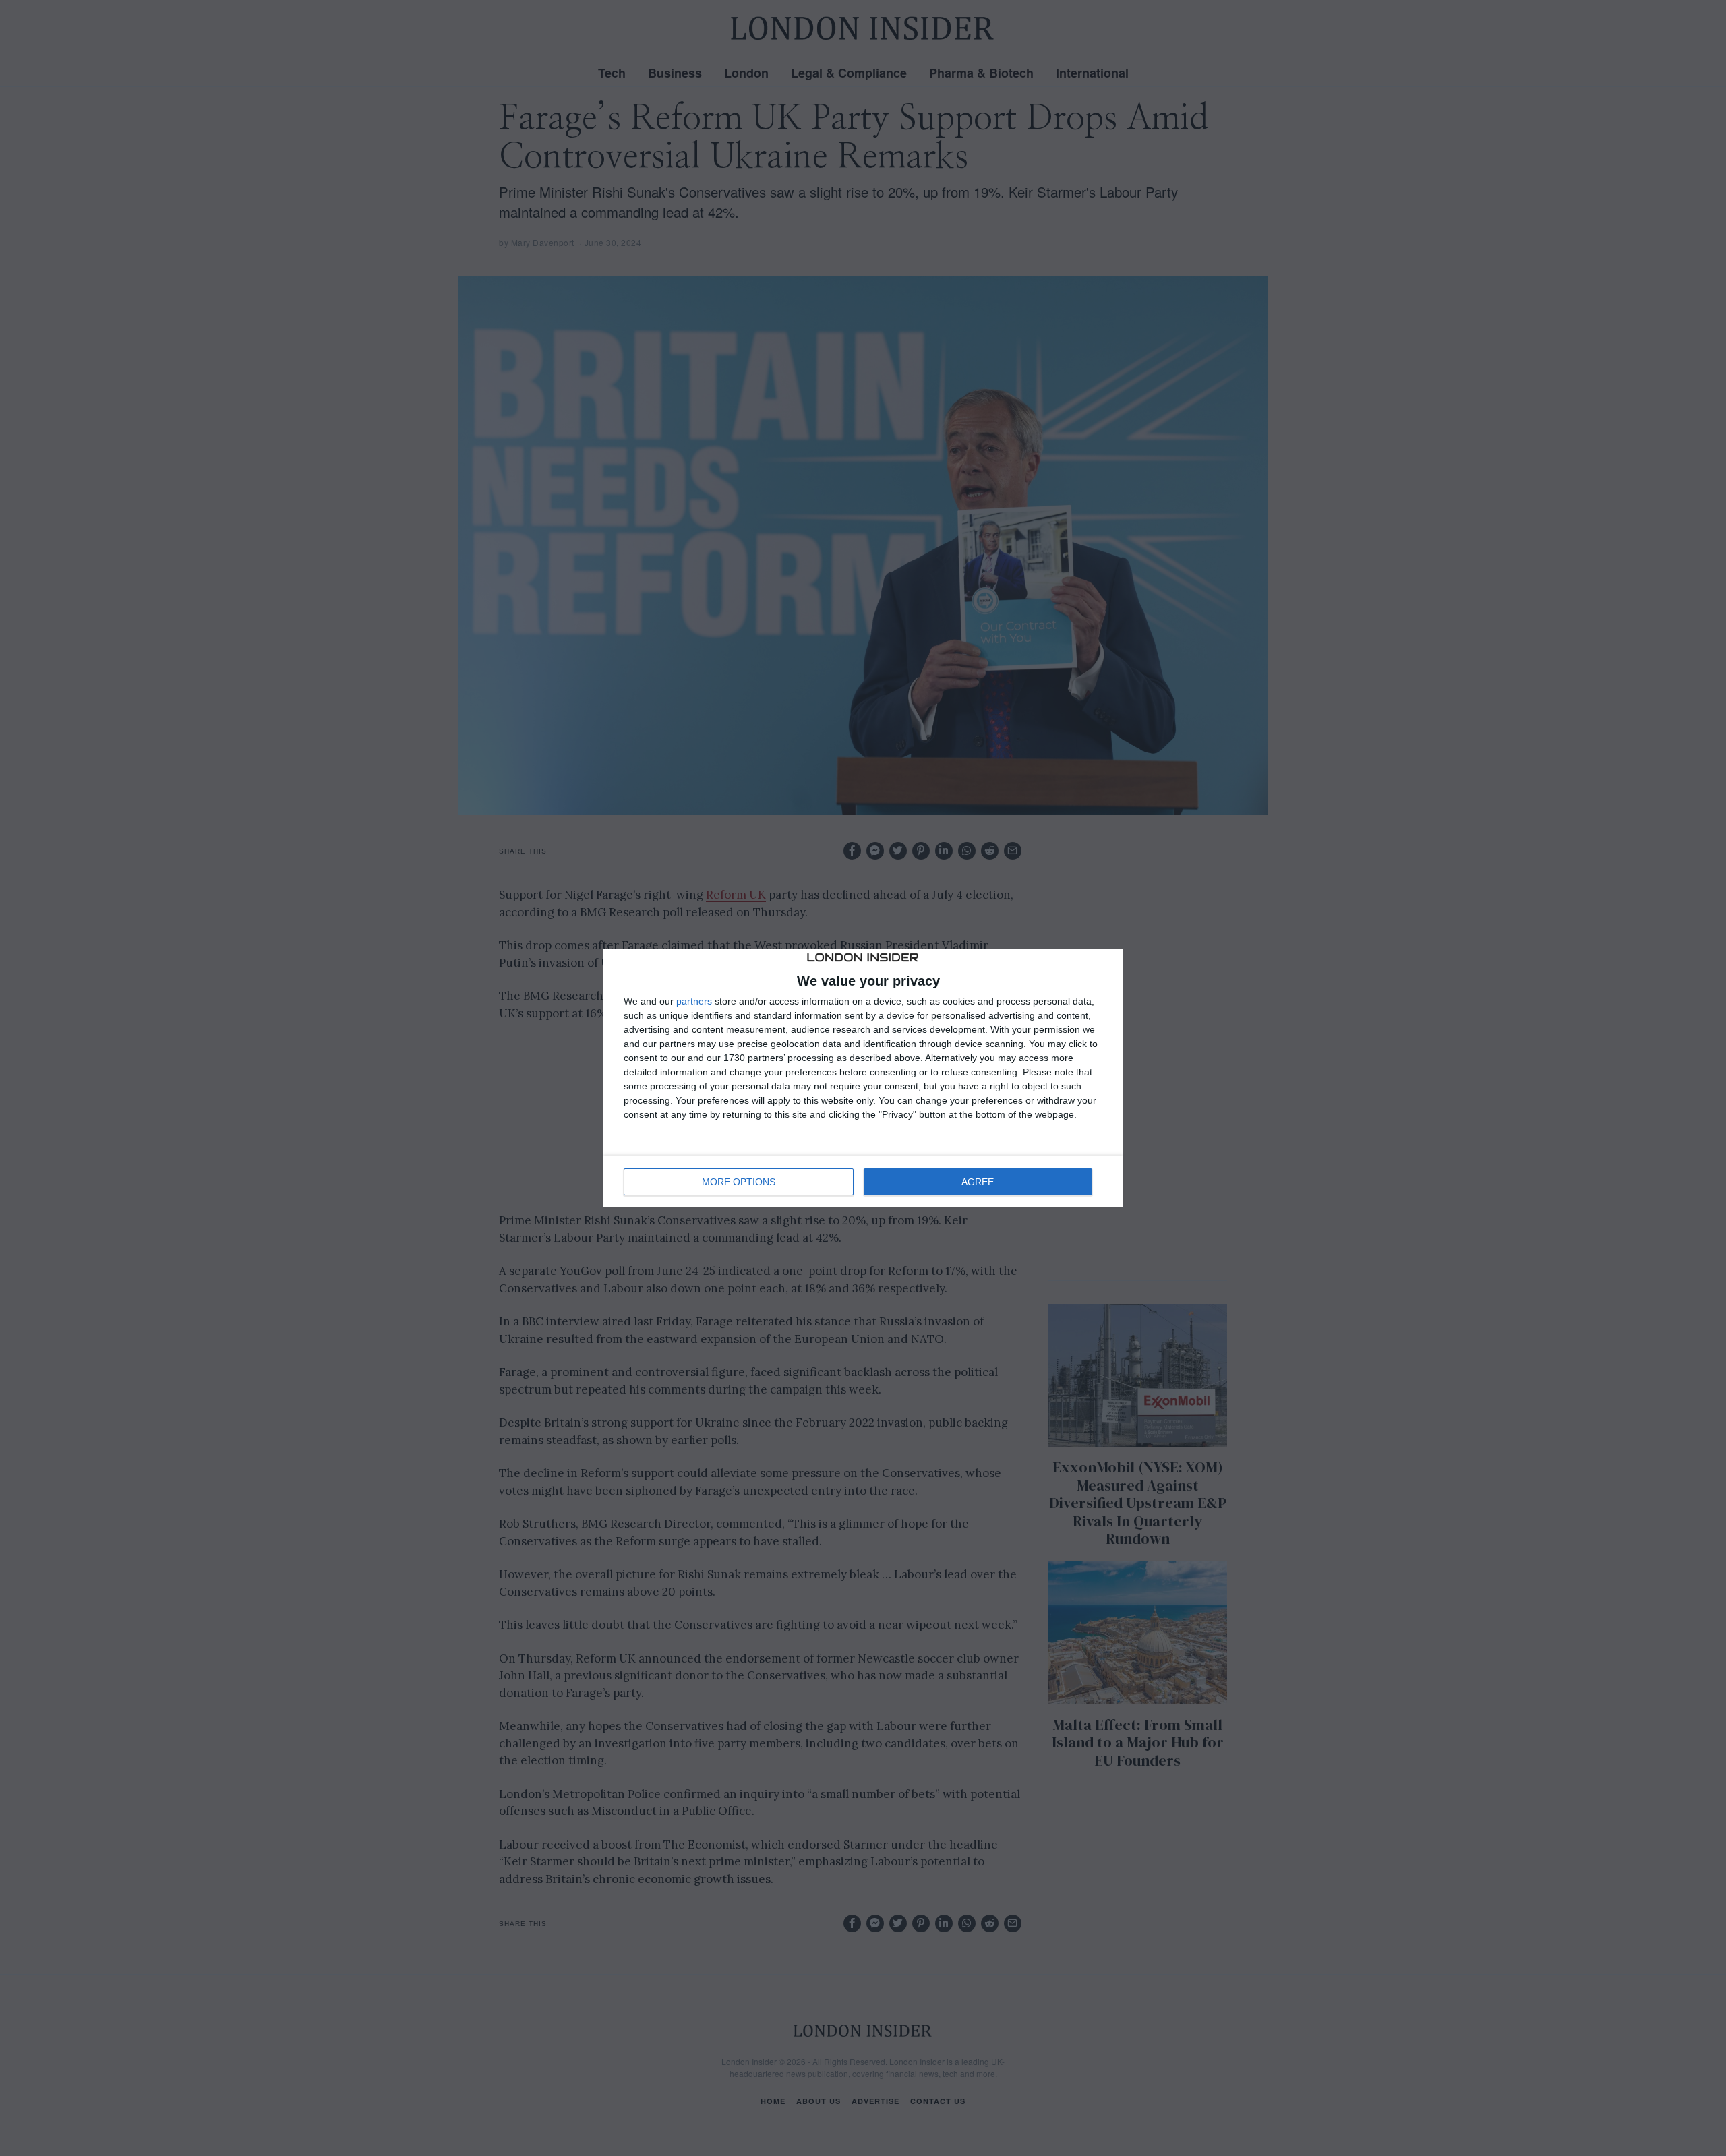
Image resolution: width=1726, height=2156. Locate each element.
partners (694, 1001)
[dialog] (863, 1078)
